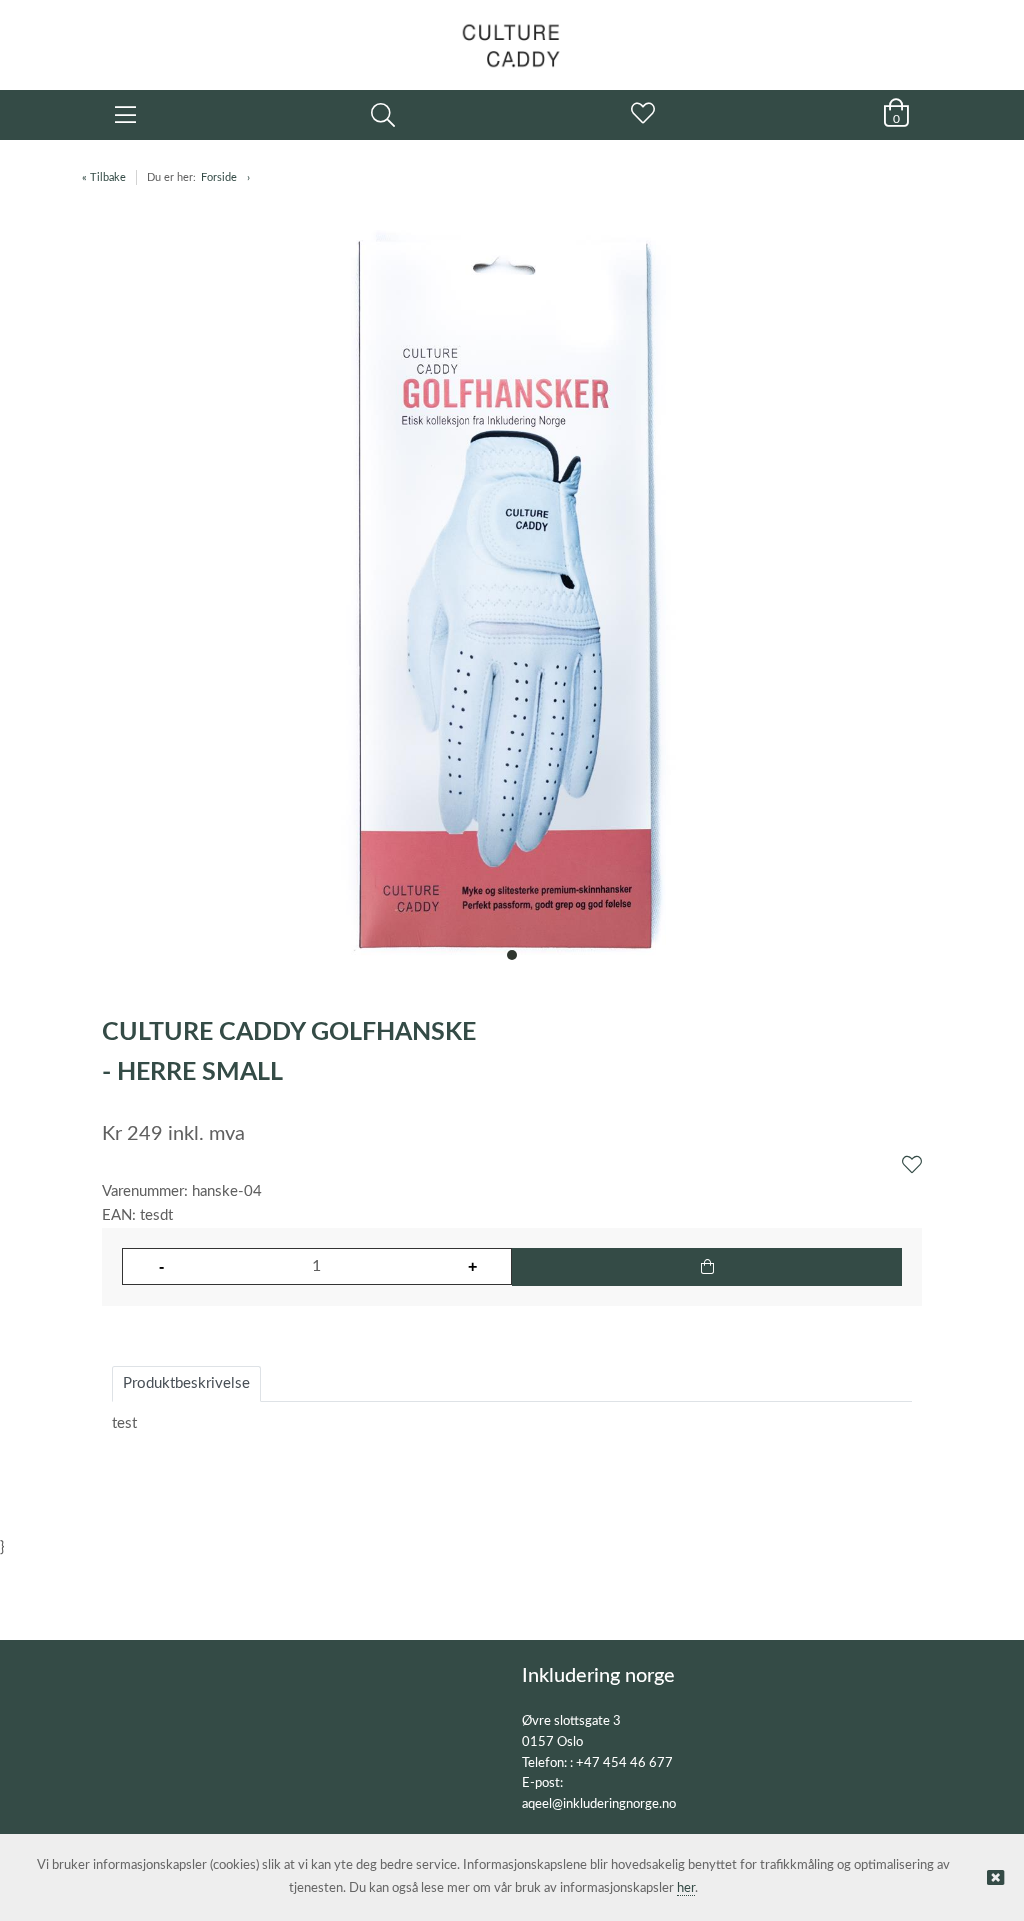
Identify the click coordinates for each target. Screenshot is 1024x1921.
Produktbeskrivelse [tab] (186, 1383)
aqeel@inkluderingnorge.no (599, 1804)
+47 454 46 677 (624, 1763)
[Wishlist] (912, 1166)
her (686, 1888)
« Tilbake (104, 177)
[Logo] (512, 35)
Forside (219, 177)
